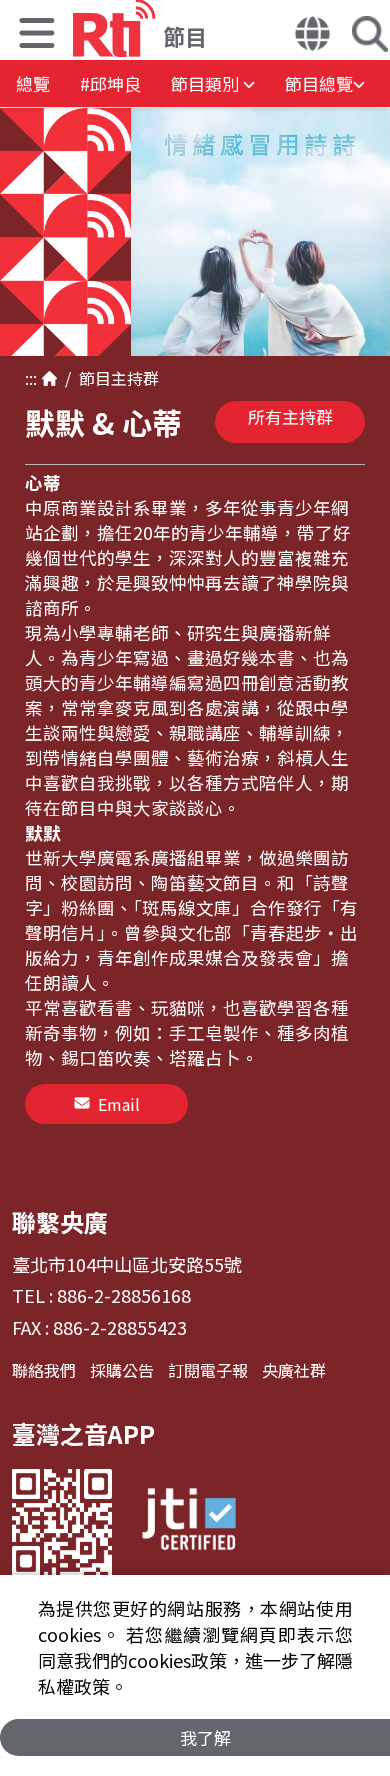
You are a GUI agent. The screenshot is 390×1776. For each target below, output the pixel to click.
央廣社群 (294, 1370)
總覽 (33, 83)
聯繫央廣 (60, 1221)
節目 (91, 378)
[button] (37, 35)
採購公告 (122, 1370)
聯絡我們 (44, 1370)
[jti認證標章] (189, 1522)
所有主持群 (290, 416)
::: (31, 378)
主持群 (135, 378)
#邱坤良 (110, 83)
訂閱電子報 (208, 1370)
